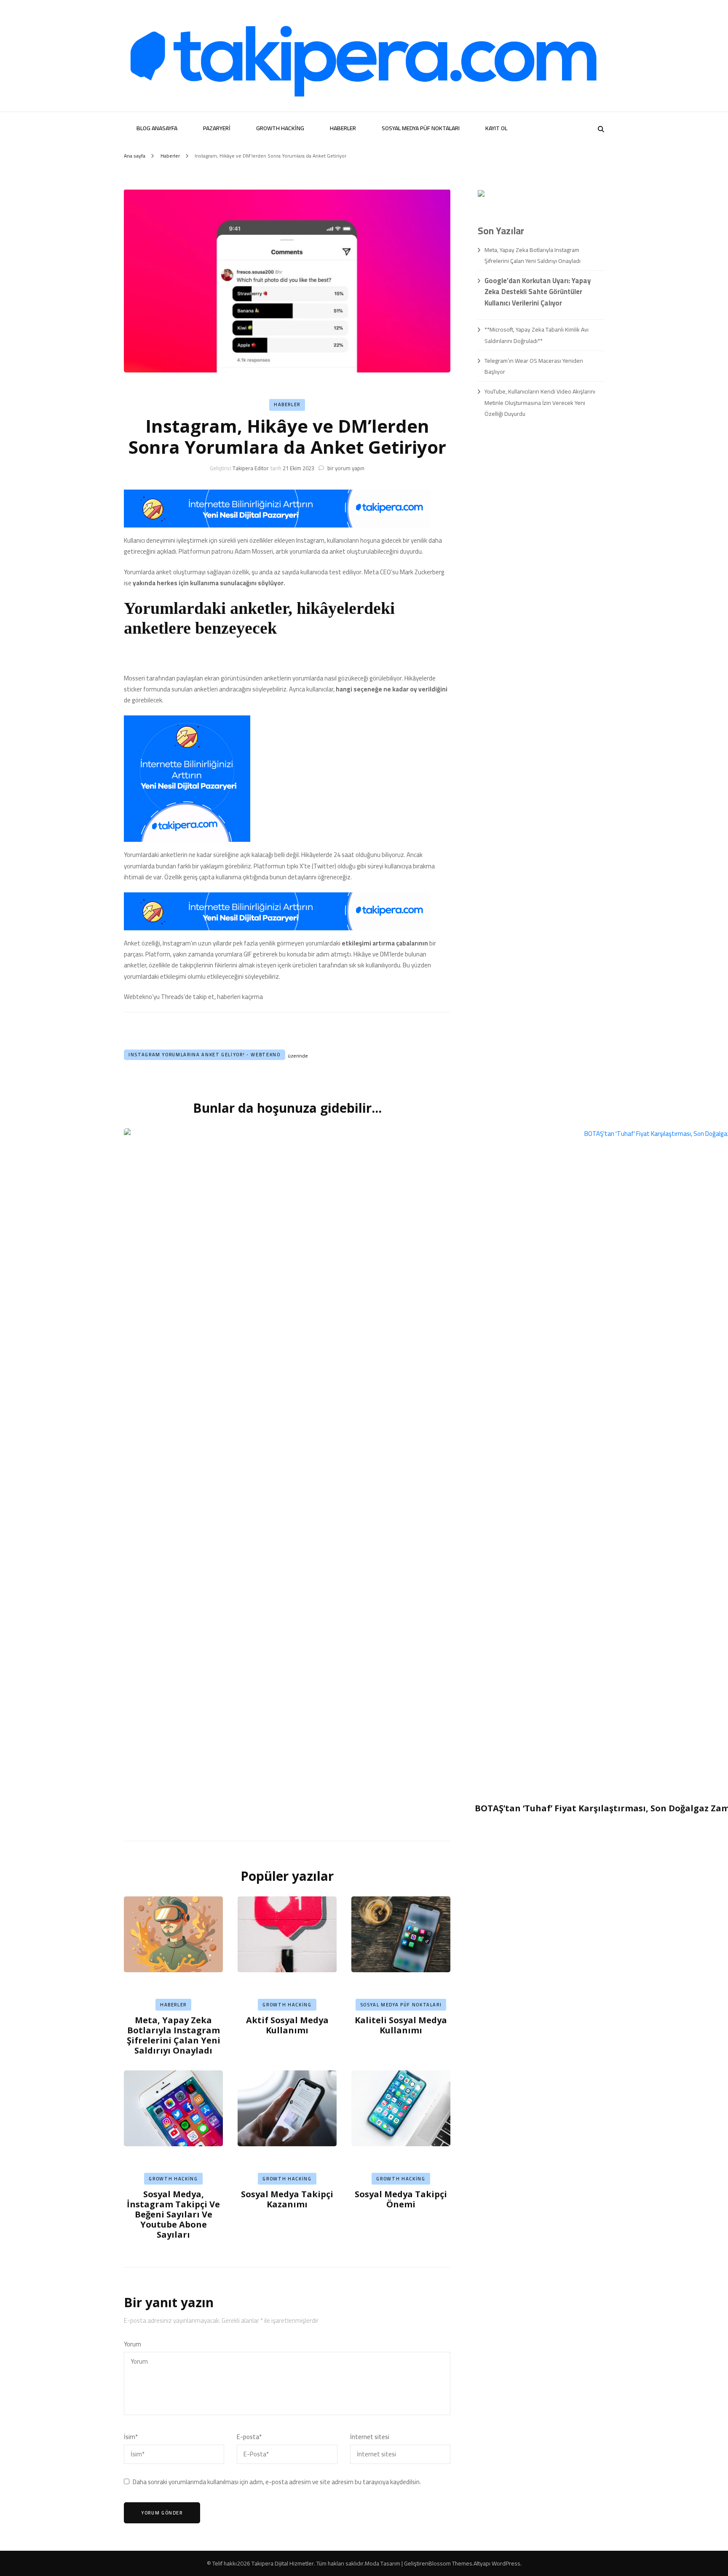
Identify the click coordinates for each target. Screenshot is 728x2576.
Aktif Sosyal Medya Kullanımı (287, 2025)
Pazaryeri (217, 128)
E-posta (249, 2437)
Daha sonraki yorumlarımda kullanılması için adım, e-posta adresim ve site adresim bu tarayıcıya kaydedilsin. (277, 2482)
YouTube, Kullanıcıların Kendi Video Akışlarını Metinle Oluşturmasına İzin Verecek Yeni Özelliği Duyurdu (540, 403)
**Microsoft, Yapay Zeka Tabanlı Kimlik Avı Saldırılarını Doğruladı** (537, 335)
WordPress (506, 2563)
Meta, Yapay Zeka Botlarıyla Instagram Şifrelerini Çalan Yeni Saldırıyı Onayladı (174, 2035)
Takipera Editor (251, 468)
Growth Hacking (280, 128)
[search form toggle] (601, 129)
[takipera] (277, 525)
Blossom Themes (450, 2563)
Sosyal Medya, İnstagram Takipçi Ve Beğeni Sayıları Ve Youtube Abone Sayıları (173, 2214)
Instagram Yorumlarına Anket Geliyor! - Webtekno (205, 1055)
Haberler (343, 128)
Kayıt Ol (496, 128)
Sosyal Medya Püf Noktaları (421, 128)
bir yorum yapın (345, 468)
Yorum (132, 2344)
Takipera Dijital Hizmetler (283, 2563)
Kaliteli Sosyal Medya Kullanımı (401, 2025)
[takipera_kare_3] (187, 839)
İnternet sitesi (370, 2437)
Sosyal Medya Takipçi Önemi (401, 2199)
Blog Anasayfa (157, 128)
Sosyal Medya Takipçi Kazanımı (287, 2199)
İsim (131, 2437)
